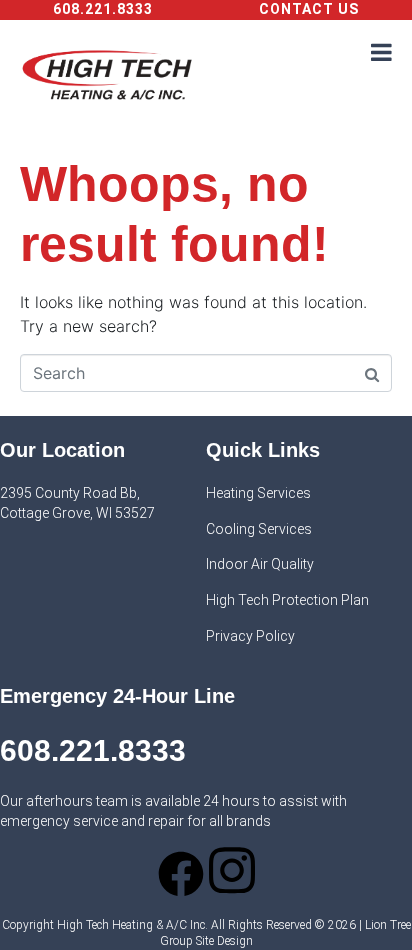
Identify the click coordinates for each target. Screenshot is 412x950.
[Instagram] (232, 870)
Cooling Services (259, 529)
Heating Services (258, 493)
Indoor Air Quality (260, 564)
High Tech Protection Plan (287, 600)
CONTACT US (309, 9)
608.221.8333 (103, 9)
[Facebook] (181, 874)
